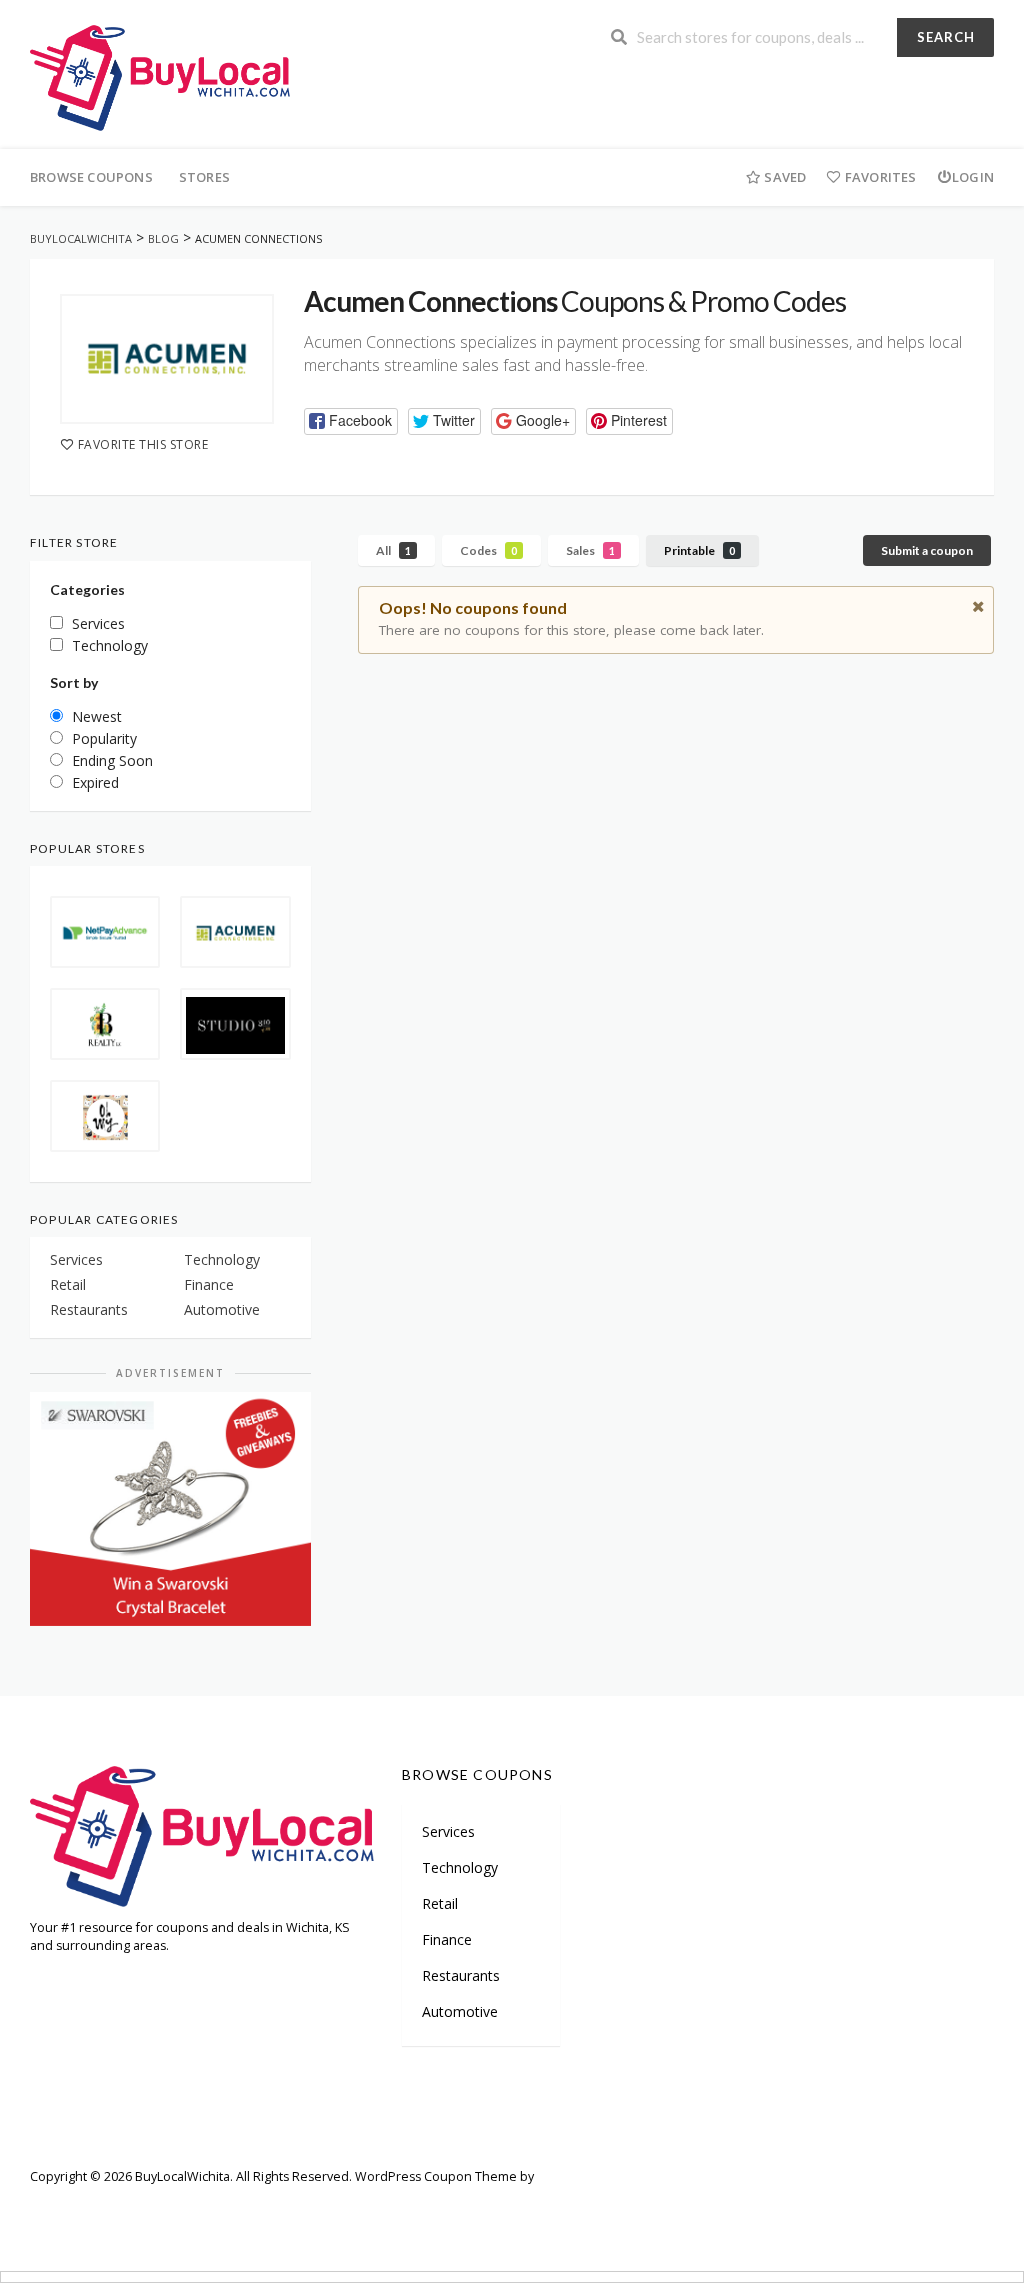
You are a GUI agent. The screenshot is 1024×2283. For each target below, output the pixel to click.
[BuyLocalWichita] (160, 76)
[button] (351, 421)
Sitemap (135, 2205)
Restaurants (89, 1309)
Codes (488, 550)
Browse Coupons (91, 177)
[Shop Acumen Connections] (167, 359)
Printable (699, 550)
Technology (222, 1259)
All (393, 550)
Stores (204, 177)
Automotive (222, 1309)
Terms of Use (372, 2205)
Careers (284, 2205)
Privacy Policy (475, 2205)
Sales (590, 550)
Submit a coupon (927, 550)
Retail (68, 1284)
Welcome (58, 2205)
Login (973, 177)
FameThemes (577, 2176)
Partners (210, 2205)
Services (76, 1259)
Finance (209, 1284)
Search (946, 37)
